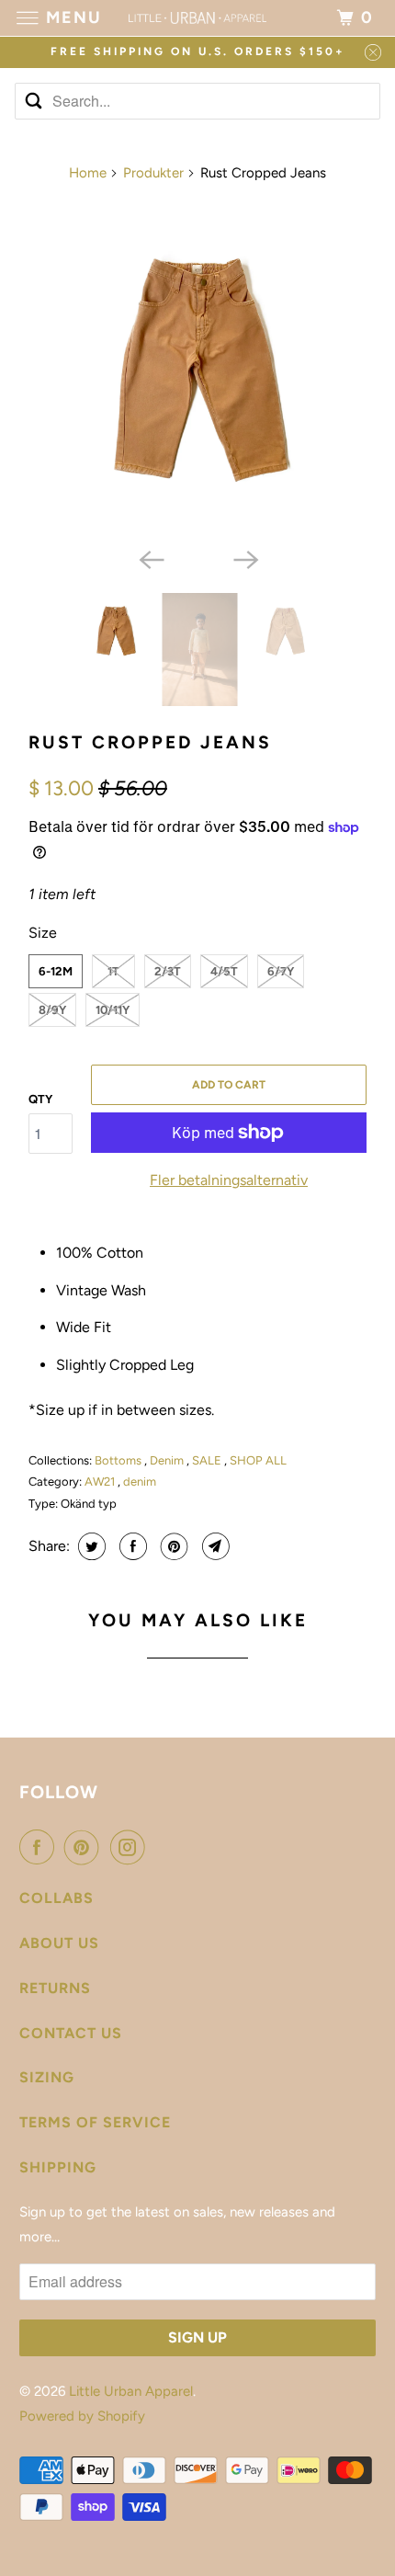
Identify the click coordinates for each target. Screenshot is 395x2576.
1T (113, 971)
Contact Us (71, 2033)
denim (140, 1482)
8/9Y (52, 1010)
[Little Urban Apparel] (198, 18)
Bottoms (119, 1460)
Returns (55, 1988)
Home (88, 173)
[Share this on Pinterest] (172, 1546)
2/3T (168, 971)
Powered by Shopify (82, 2416)
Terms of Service (95, 2122)
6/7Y (281, 971)
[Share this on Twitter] (90, 1546)
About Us (59, 1943)
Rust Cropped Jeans (150, 742)
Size (43, 933)
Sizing (47, 2077)
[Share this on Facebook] (131, 1546)
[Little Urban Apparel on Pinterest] (85, 1847)
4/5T (224, 971)
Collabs (56, 1898)
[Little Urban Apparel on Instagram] (131, 1847)
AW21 (101, 1482)
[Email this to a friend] (214, 1546)
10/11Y (113, 1010)
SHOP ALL (258, 1460)
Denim (168, 1460)
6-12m (56, 971)
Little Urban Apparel (131, 2391)
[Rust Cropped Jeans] (197, 369)
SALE (208, 1460)
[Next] (245, 558)
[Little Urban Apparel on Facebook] (40, 1847)
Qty (40, 1099)
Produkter (153, 173)
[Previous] (150, 558)
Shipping (58, 2167)
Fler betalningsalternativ (229, 1180)
